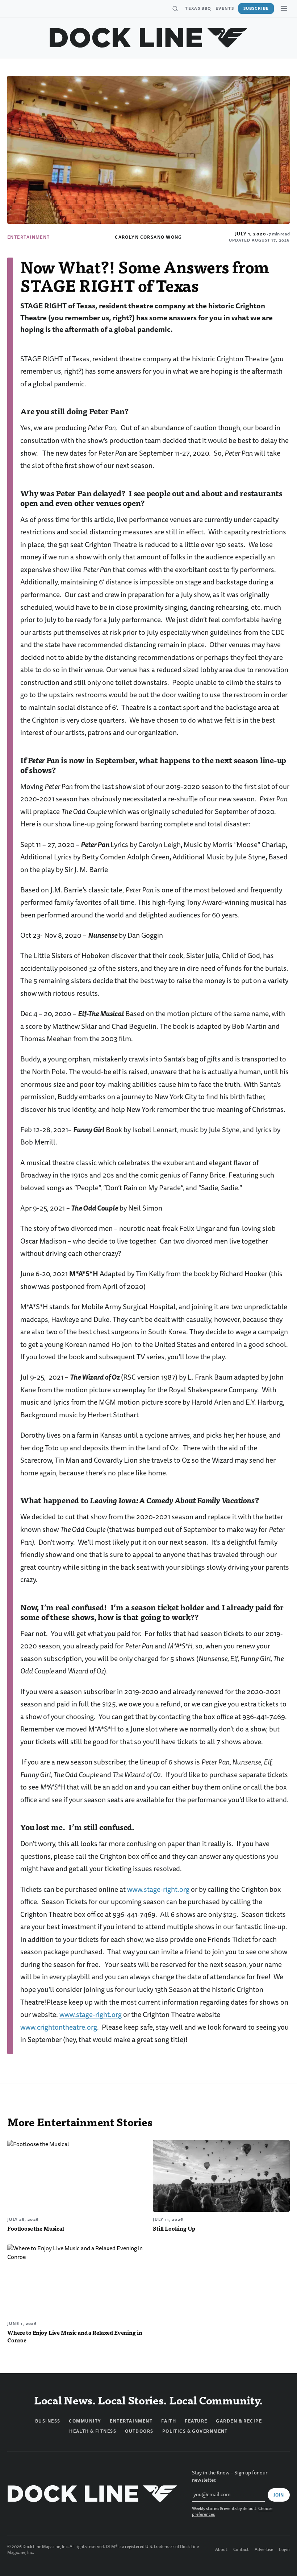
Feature (196, 2421)
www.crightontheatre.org (59, 2027)
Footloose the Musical (36, 2228)
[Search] (175, 9)
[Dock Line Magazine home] (149, 38)
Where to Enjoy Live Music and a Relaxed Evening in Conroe (75, 2336)
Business (48, 2421)
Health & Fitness (93, 2431)
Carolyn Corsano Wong (148, 237)
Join (279, 2495)
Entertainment (29, 237)
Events (225, 8)
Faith (169, 2421)
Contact (241, 2550)
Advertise (264, 2550)
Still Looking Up (174, 2228)
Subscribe (256, 8)
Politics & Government (195, 2431)
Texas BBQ (198, 8)
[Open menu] (284, 8)
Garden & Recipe (239, 2421)
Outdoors (139, 2431)
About (221, 2550)
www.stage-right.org (158, 1889)
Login (284, 2550)
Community (85, 2421)
